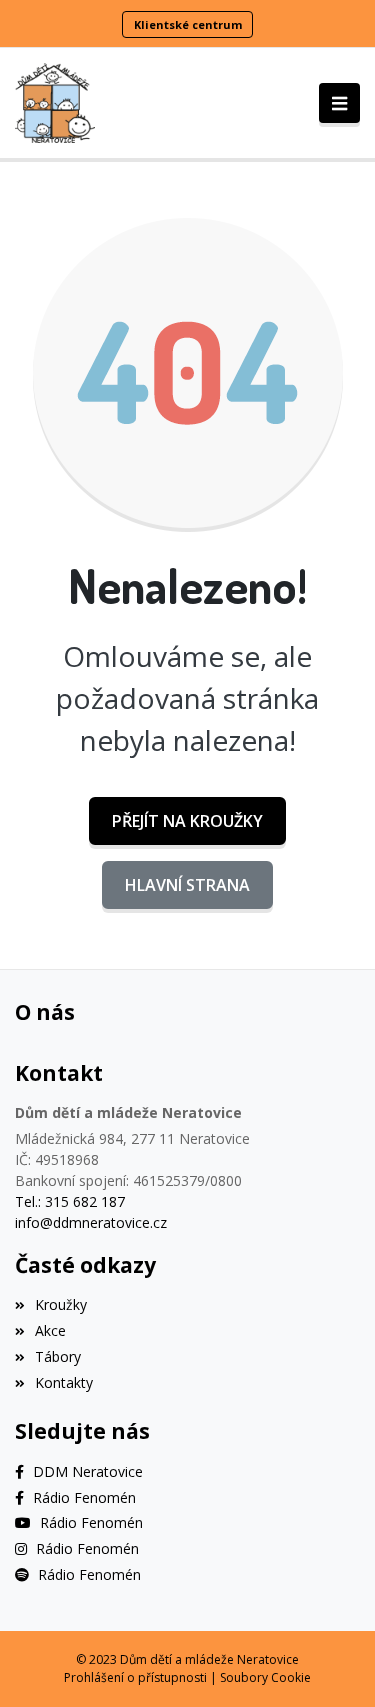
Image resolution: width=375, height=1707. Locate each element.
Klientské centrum (188, 24)
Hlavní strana (187, 885)
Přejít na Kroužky (187, 821)
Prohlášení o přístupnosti (135, 1677)
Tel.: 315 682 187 (70, 1201)
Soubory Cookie (265, 1677)
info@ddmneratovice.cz (91, 1222)
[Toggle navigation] (339, 103)
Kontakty (64, 1382)
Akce (50, 1330)
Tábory (58, 1356)
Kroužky (61, 1304)
